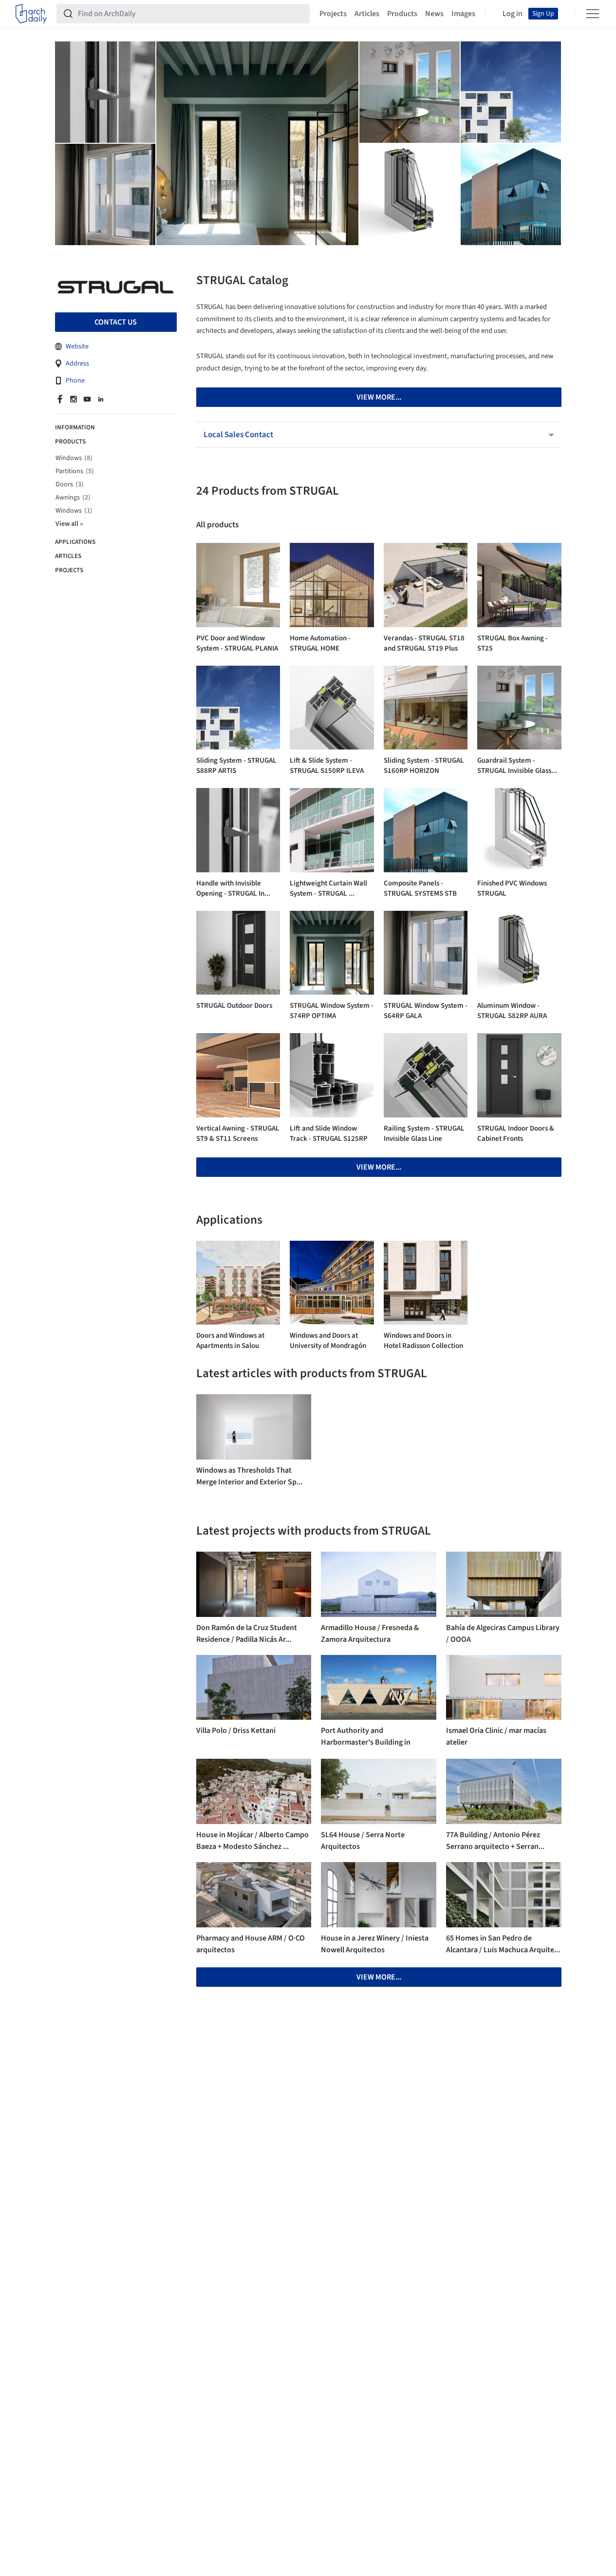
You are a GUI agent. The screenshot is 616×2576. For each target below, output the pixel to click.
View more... (379, 1167)
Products (402, 14)
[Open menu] (593, 14)
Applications (75, 542)
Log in (513, 14)
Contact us (116, 323)
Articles (367, 14)
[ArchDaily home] (31, 14)
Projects (333, 14)
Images (463, 14)
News (434, 14)
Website (77, 347)
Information (75, 428)
